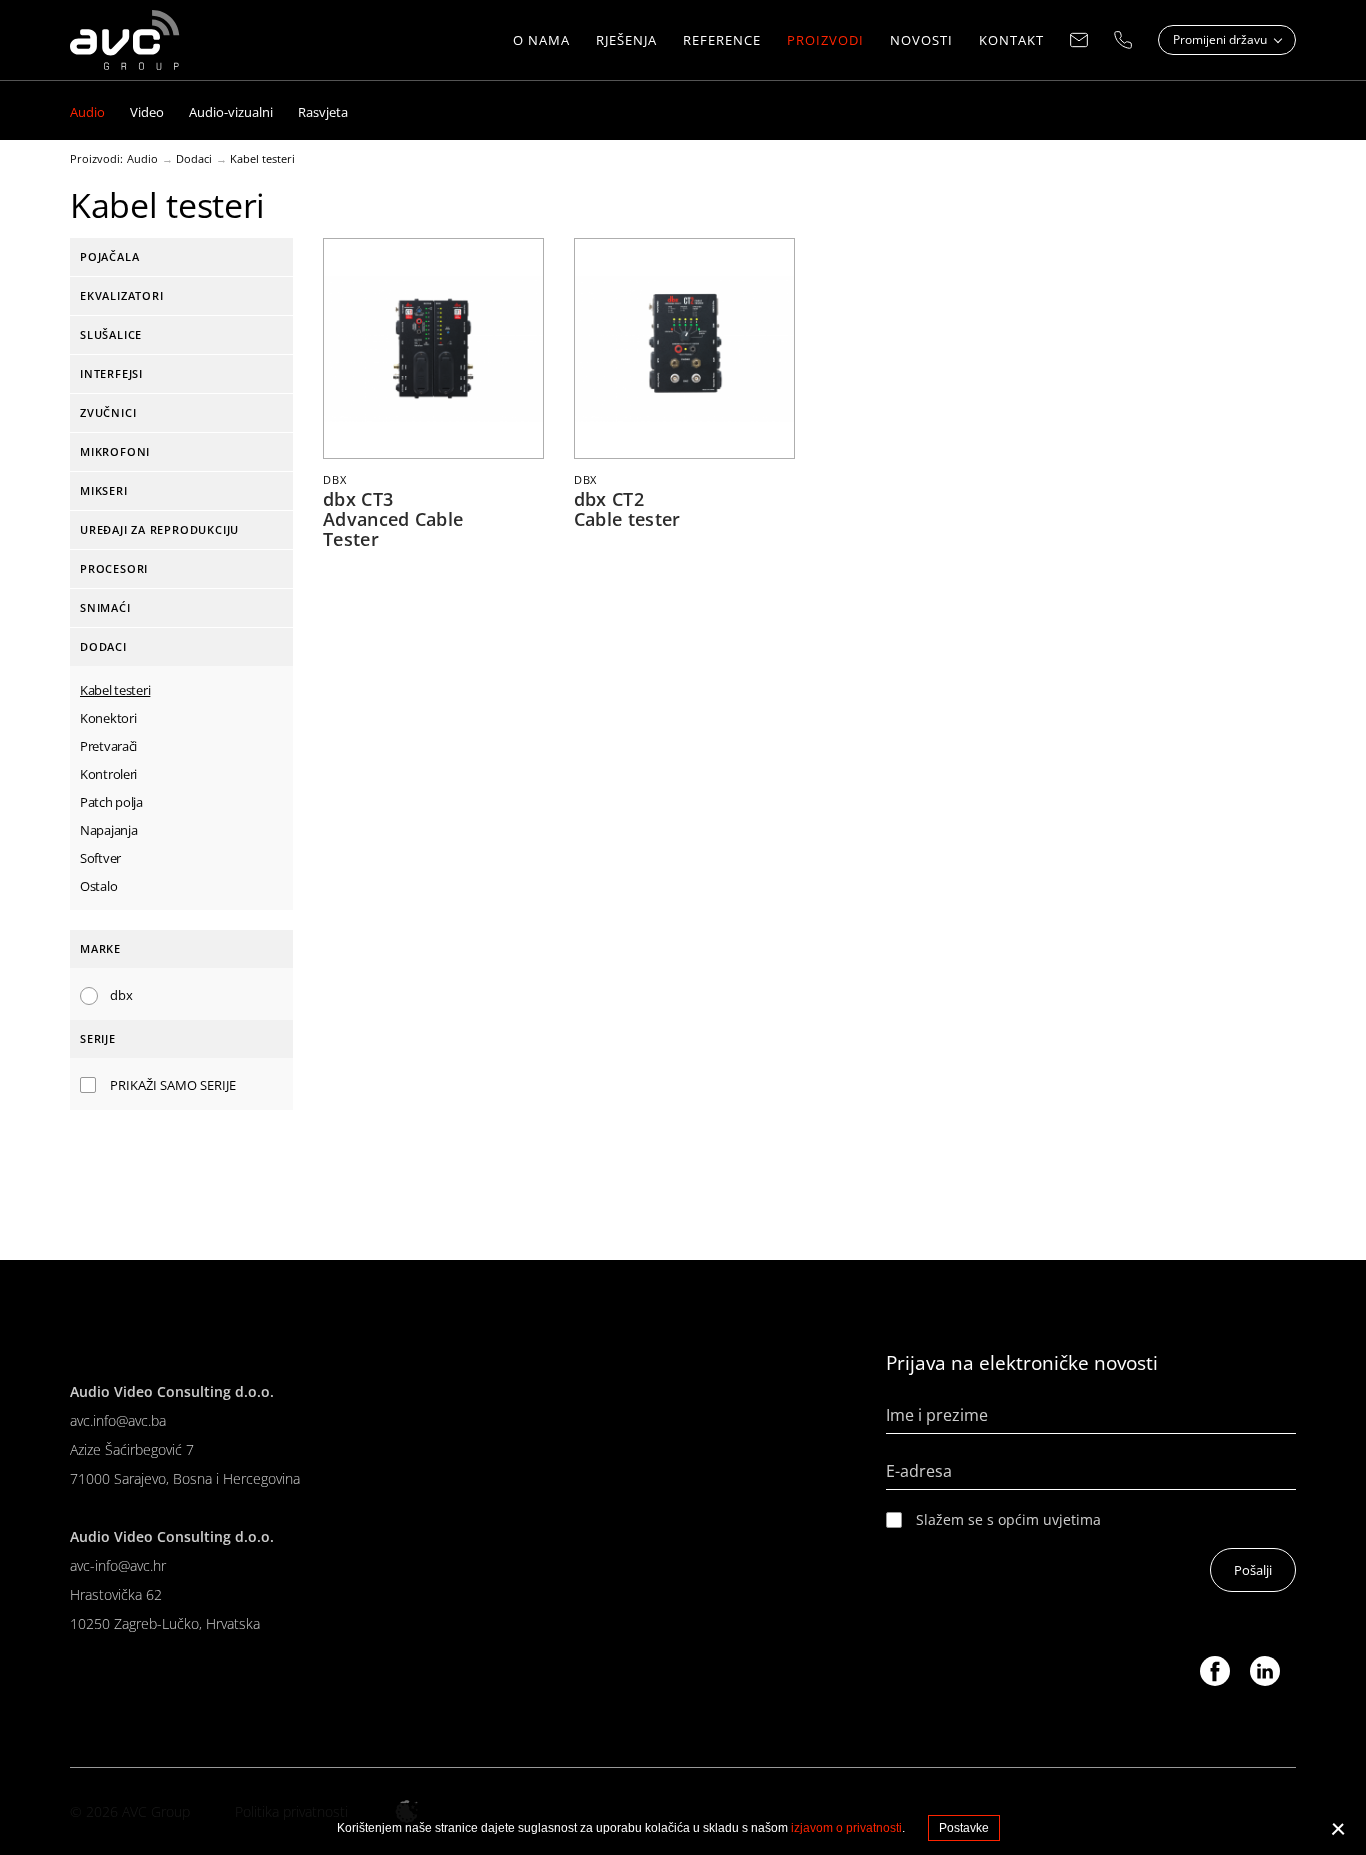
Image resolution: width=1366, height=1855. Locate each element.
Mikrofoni (115, 451)
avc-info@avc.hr (118, 1565)
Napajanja (108, 830)
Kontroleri (108, 774)
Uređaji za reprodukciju (159, 529)
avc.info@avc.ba (118, 1420)
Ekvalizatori (121, 295)
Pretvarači (108, 746)
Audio (142, 159)
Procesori (114, 568)
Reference (722, 40)
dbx (121, 995)
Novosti (921, 40)
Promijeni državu (1221, 39)
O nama (541, 40)
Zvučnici (108, 412)
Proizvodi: (96, 159)
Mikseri (104, 490)
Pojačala (109, 256)
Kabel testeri (262, 159)
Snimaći (105, 607)
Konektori (108, 718)
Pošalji (1253, 1570)
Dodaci (194, 159)
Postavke (964, 1828)
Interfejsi (111, 373)
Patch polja (111, 802)
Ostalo (98, 886)
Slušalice (111, 334)
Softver (100, 858)
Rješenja (626, 40)
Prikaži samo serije (173, 1085)
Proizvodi (825, 40)
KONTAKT (1011, 40)
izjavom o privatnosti (846, 1828)
